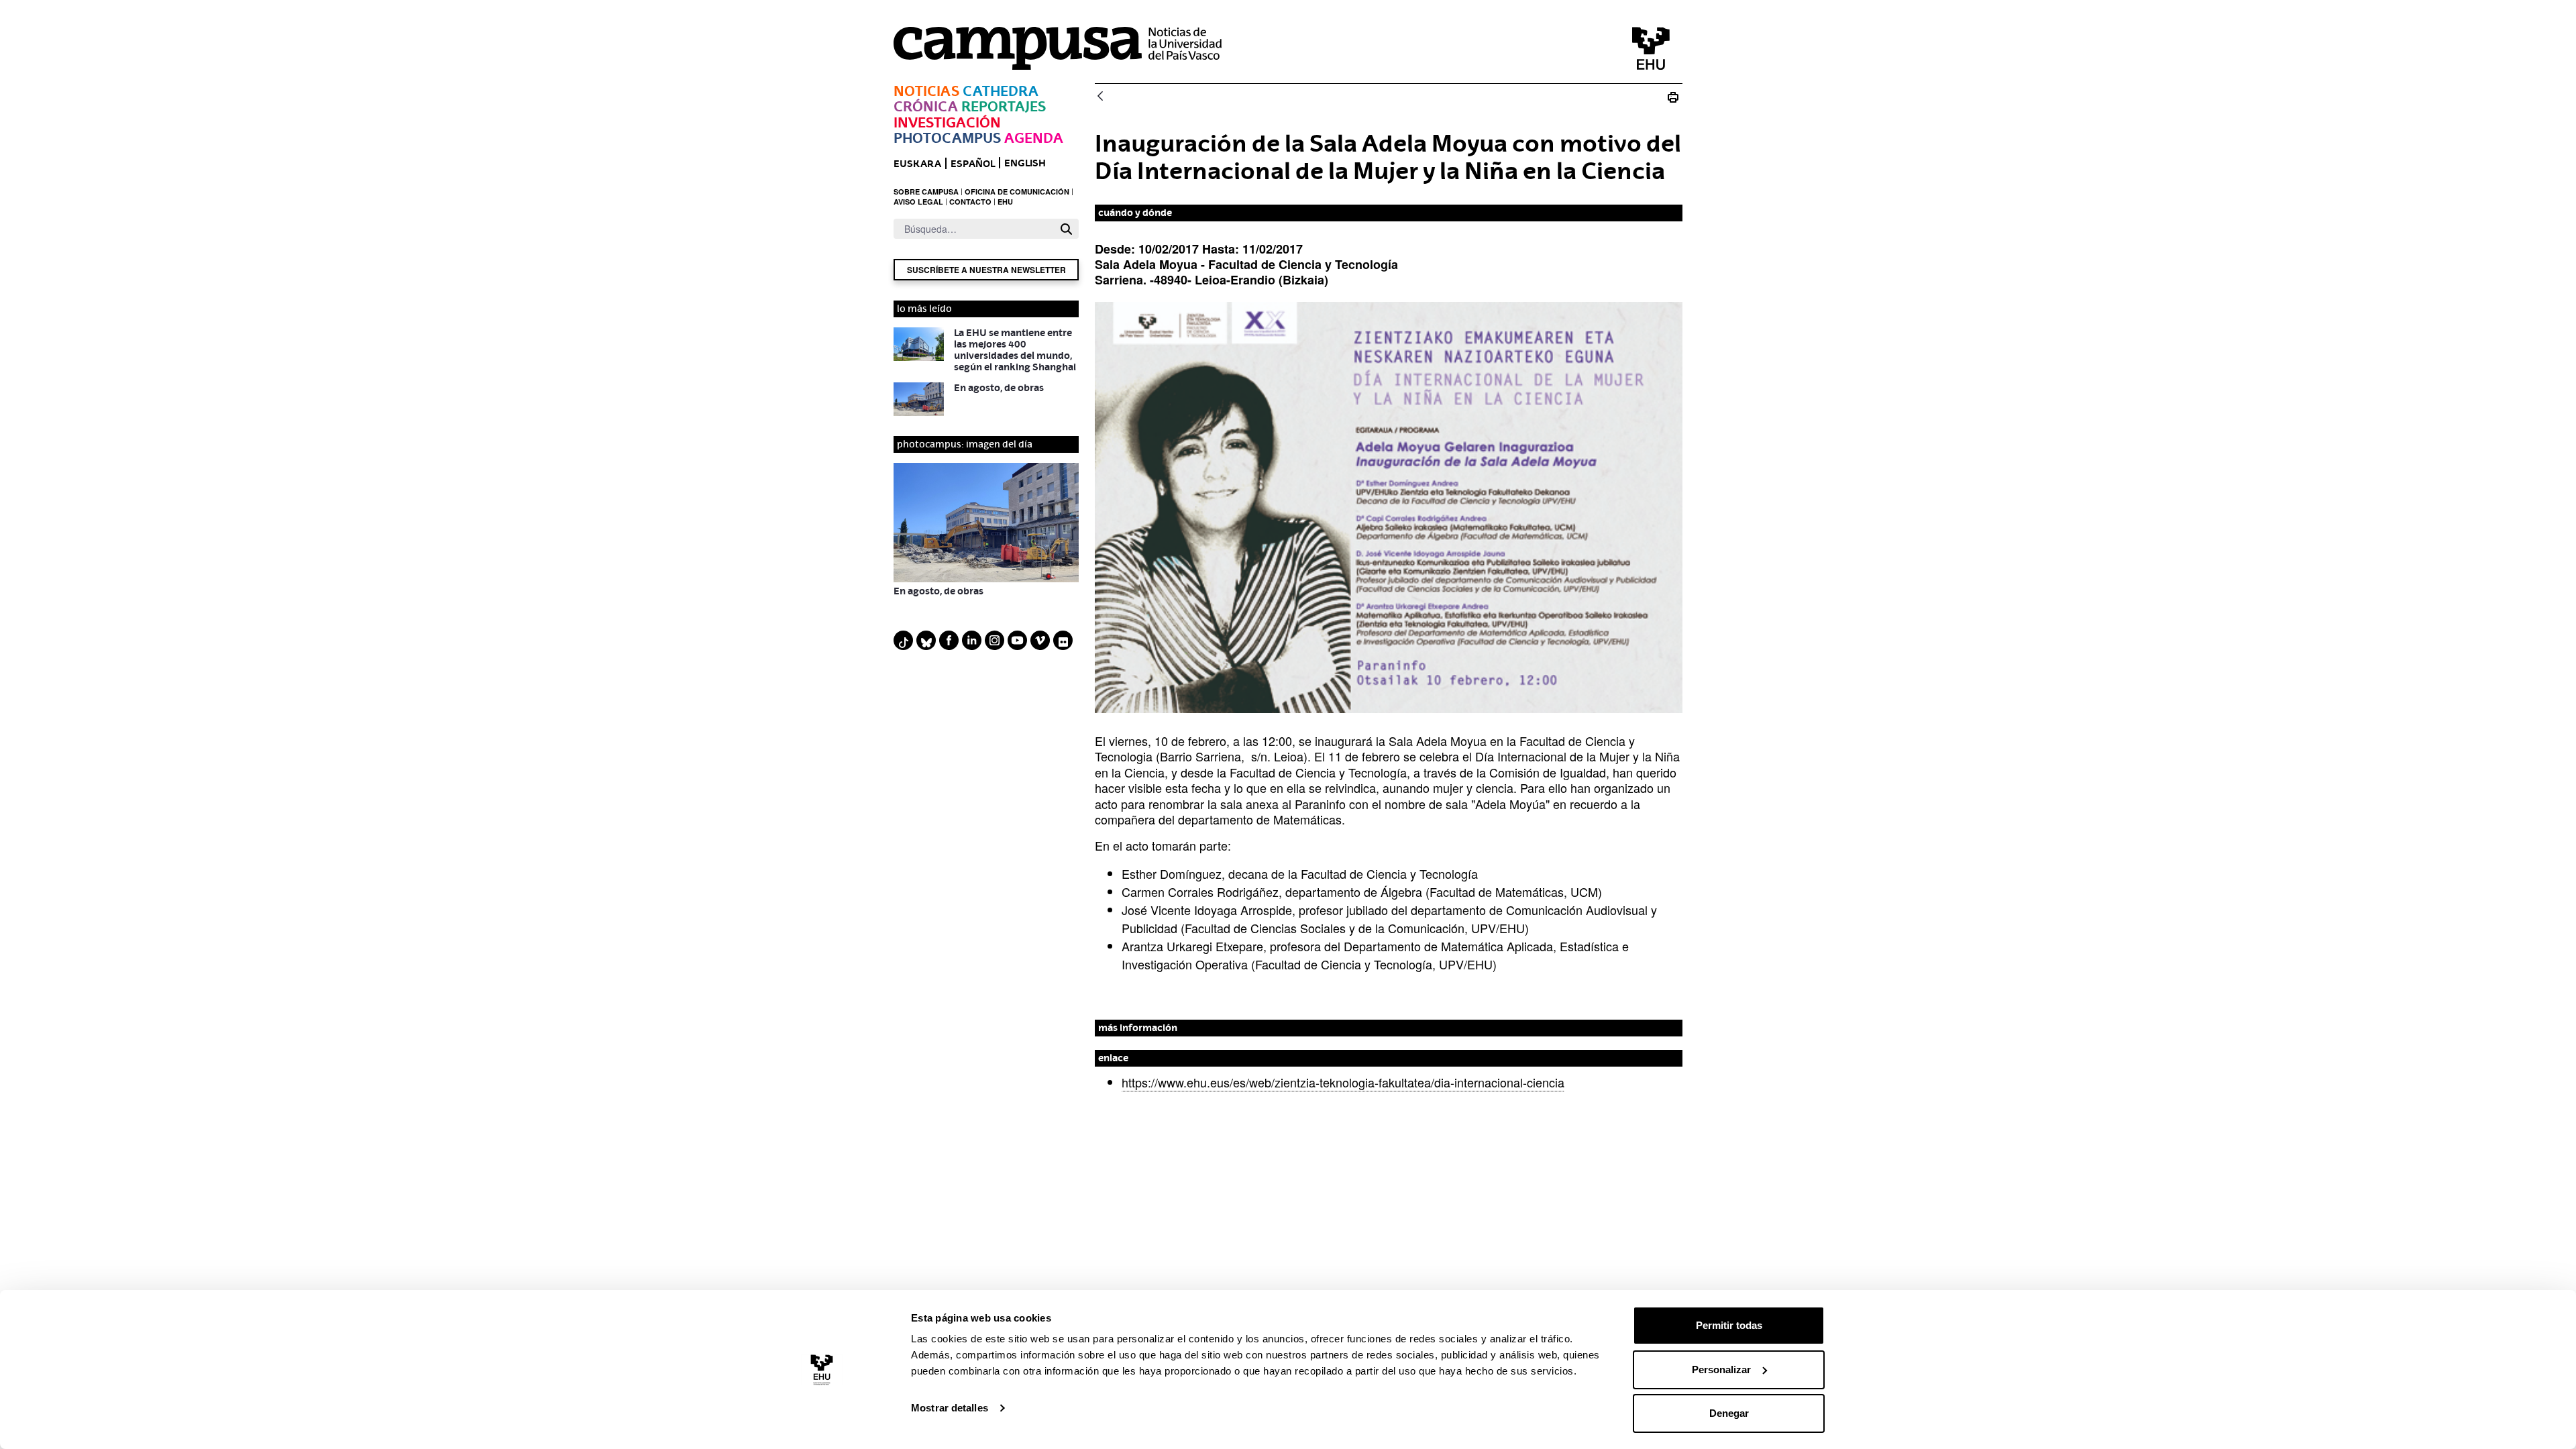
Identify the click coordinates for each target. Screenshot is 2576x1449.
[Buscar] (1066, 229)
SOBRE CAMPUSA (926, 192)
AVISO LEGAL (918, 202)
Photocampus (947, 138)
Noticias (926, 91)
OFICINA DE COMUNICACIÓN (1017, 192)
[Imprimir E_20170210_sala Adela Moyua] (1673, 97)
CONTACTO (970, 202)
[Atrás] (1100, 97)
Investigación (947, 122)
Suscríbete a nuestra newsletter (986, 270)
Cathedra (1001, 91)
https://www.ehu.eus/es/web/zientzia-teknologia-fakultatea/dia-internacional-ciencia (1343, 1082)
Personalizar (1721, 1370)
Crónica (926, 106)
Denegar (1729, 1413)
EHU (1005, 202)
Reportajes (1004, 106)
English (1025, 163)
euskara (917, 163)
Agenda (1034, 138)
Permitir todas (1729, 1325)
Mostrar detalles (950, 1408)
